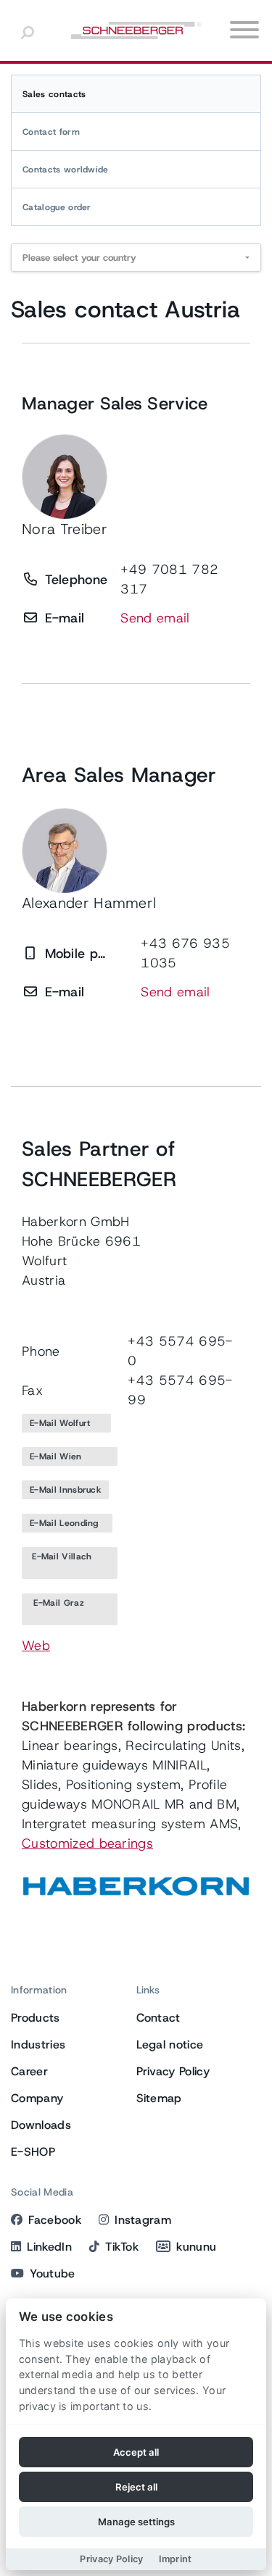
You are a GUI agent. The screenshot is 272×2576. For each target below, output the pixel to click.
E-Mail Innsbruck (65, 1490)
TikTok (122, 2247)
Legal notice (170, 2044)
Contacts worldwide (66, 170)
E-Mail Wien (70, 1456)
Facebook (55, 2220)
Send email (155, 618)
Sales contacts (54, 94)
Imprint (176, 2559)
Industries (38, 2044)
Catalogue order (57, 207)
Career (29, 2071)
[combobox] (136, 258)
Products (36, 2018)
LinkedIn (49, 2247)
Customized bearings (87, 1843)
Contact (158, 2018)
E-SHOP (33, 2152)
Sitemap (159, 2098)
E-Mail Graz (70, 1609)
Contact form (51, 132)
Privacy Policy (173, 2071)
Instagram (143, 2220)
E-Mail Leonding (67, 1523)
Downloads (41, 2125)
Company (37, 2098)
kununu (196, 2247)
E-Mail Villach (70, 1563)
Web (36, 1646)
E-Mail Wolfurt (66, 1423)
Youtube (52, 2273)
